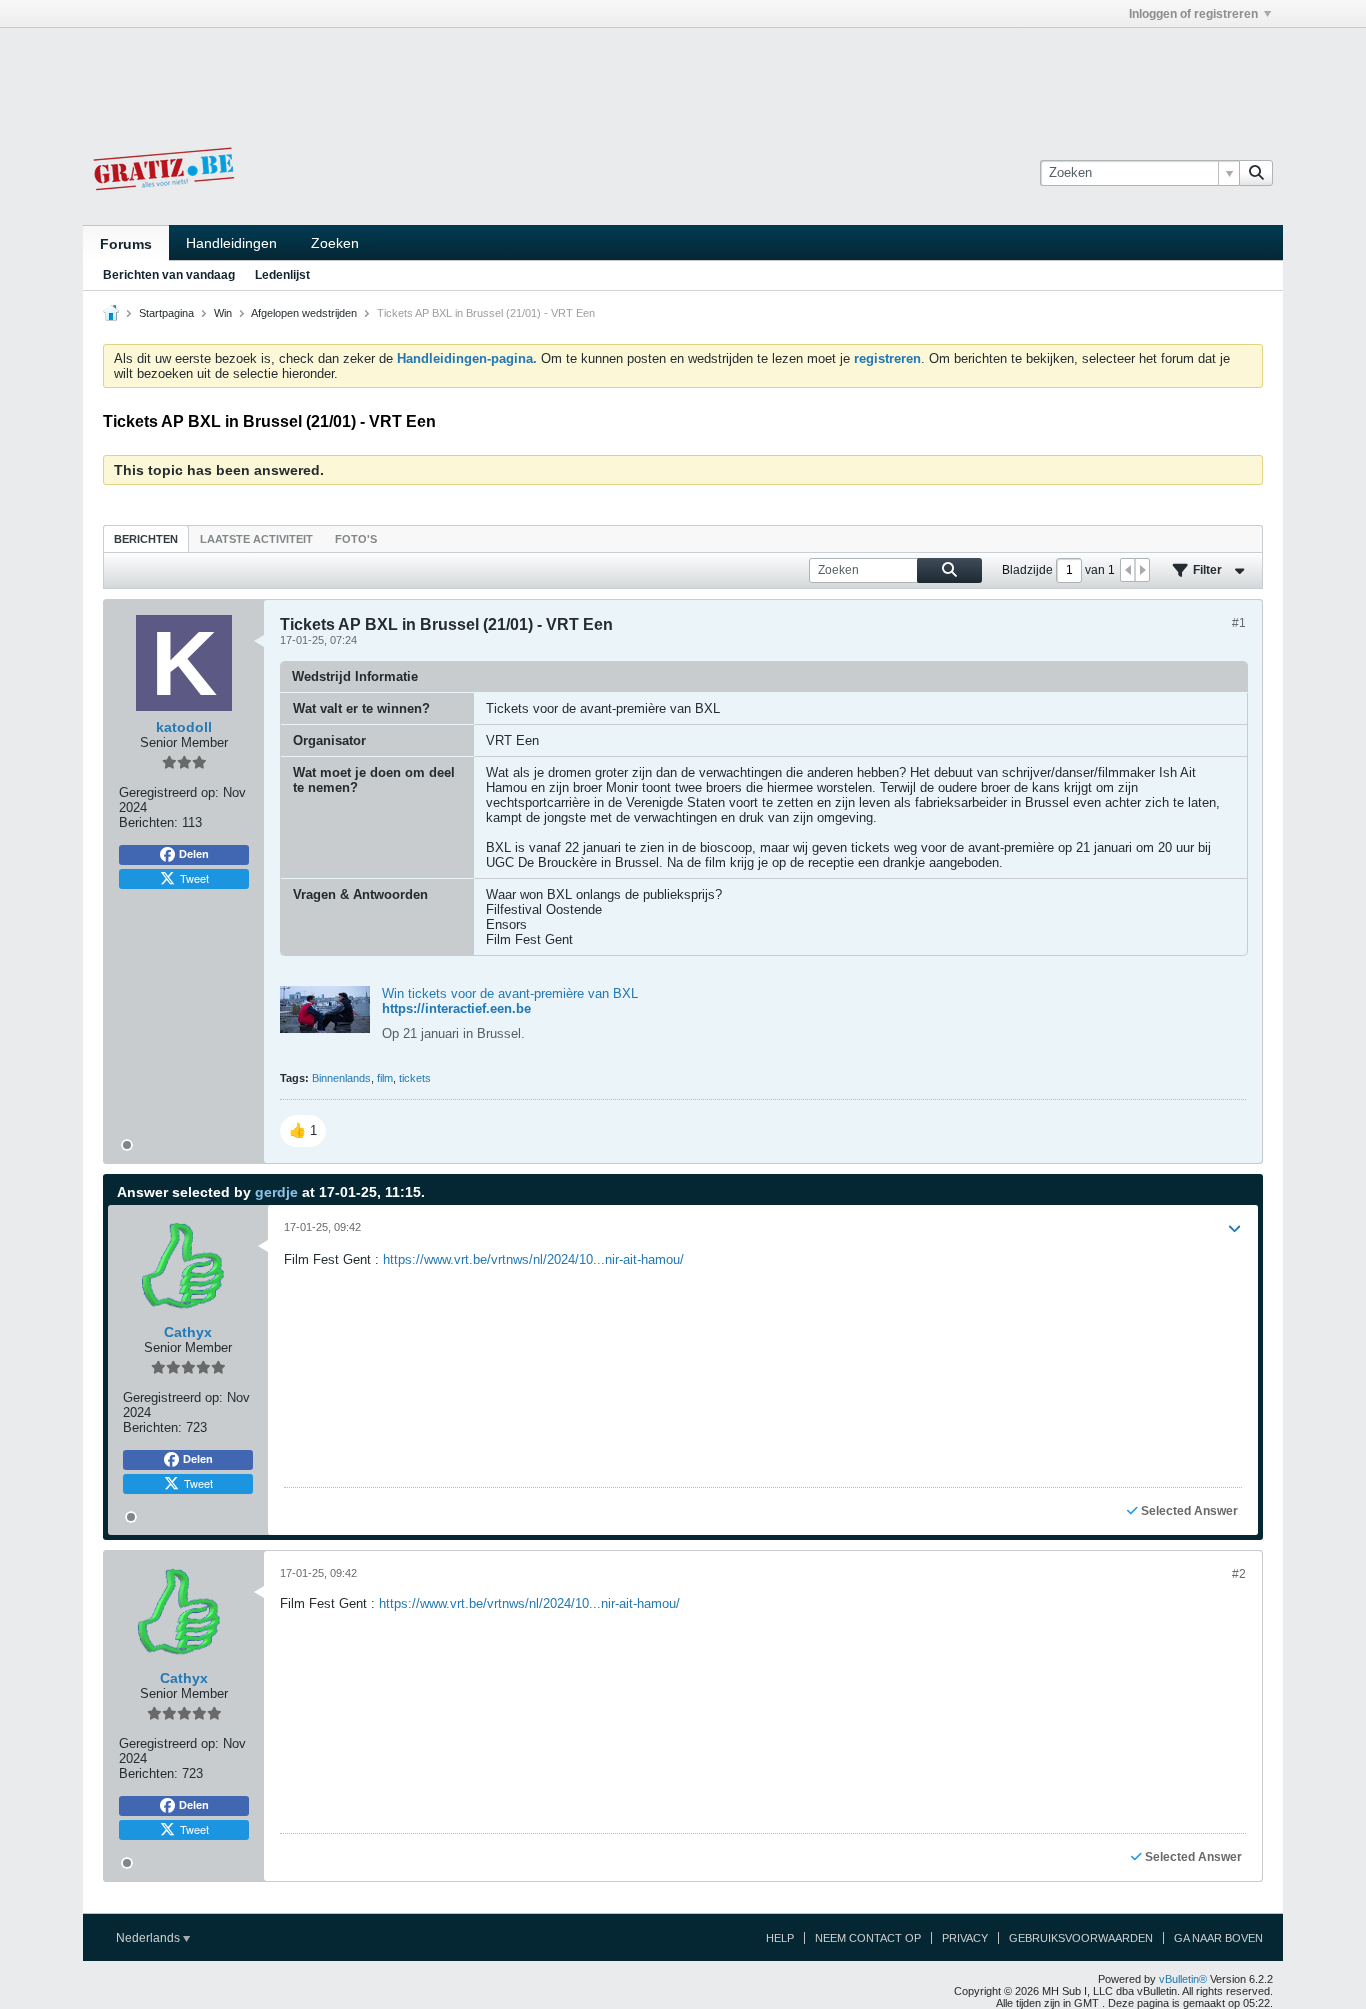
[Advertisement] (683, 73)
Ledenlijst (282, 275)
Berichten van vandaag (169, 275)
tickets (415, 1078)
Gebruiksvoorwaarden (1081, 1938)
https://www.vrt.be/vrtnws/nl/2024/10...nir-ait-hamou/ (533, 1259)
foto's (356, 539)
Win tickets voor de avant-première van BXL (510, 993)
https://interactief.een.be (456, 1008)
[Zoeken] (1256, 173)
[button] (303, 1131)
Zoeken (335, 243)
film (385, 1078)
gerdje (276, 1192)
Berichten (146, 539)
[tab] (146, 538)
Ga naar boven (1218, 1938)
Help (780, 1938)
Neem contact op (868, 1938)
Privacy (965, 1938)
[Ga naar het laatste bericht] (1234, 1229)
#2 (1239, 1574)
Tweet (194, 878)
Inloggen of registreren (1193, 14)
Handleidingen (231, 243)
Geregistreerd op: (169, 792)
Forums (126, 244)
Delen (194, 854)
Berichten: (148, 822)
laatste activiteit (256, 539)
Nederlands (149, 1938)
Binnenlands (341, 1078)
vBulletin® (1183, 1979)
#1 (1239, 623)
